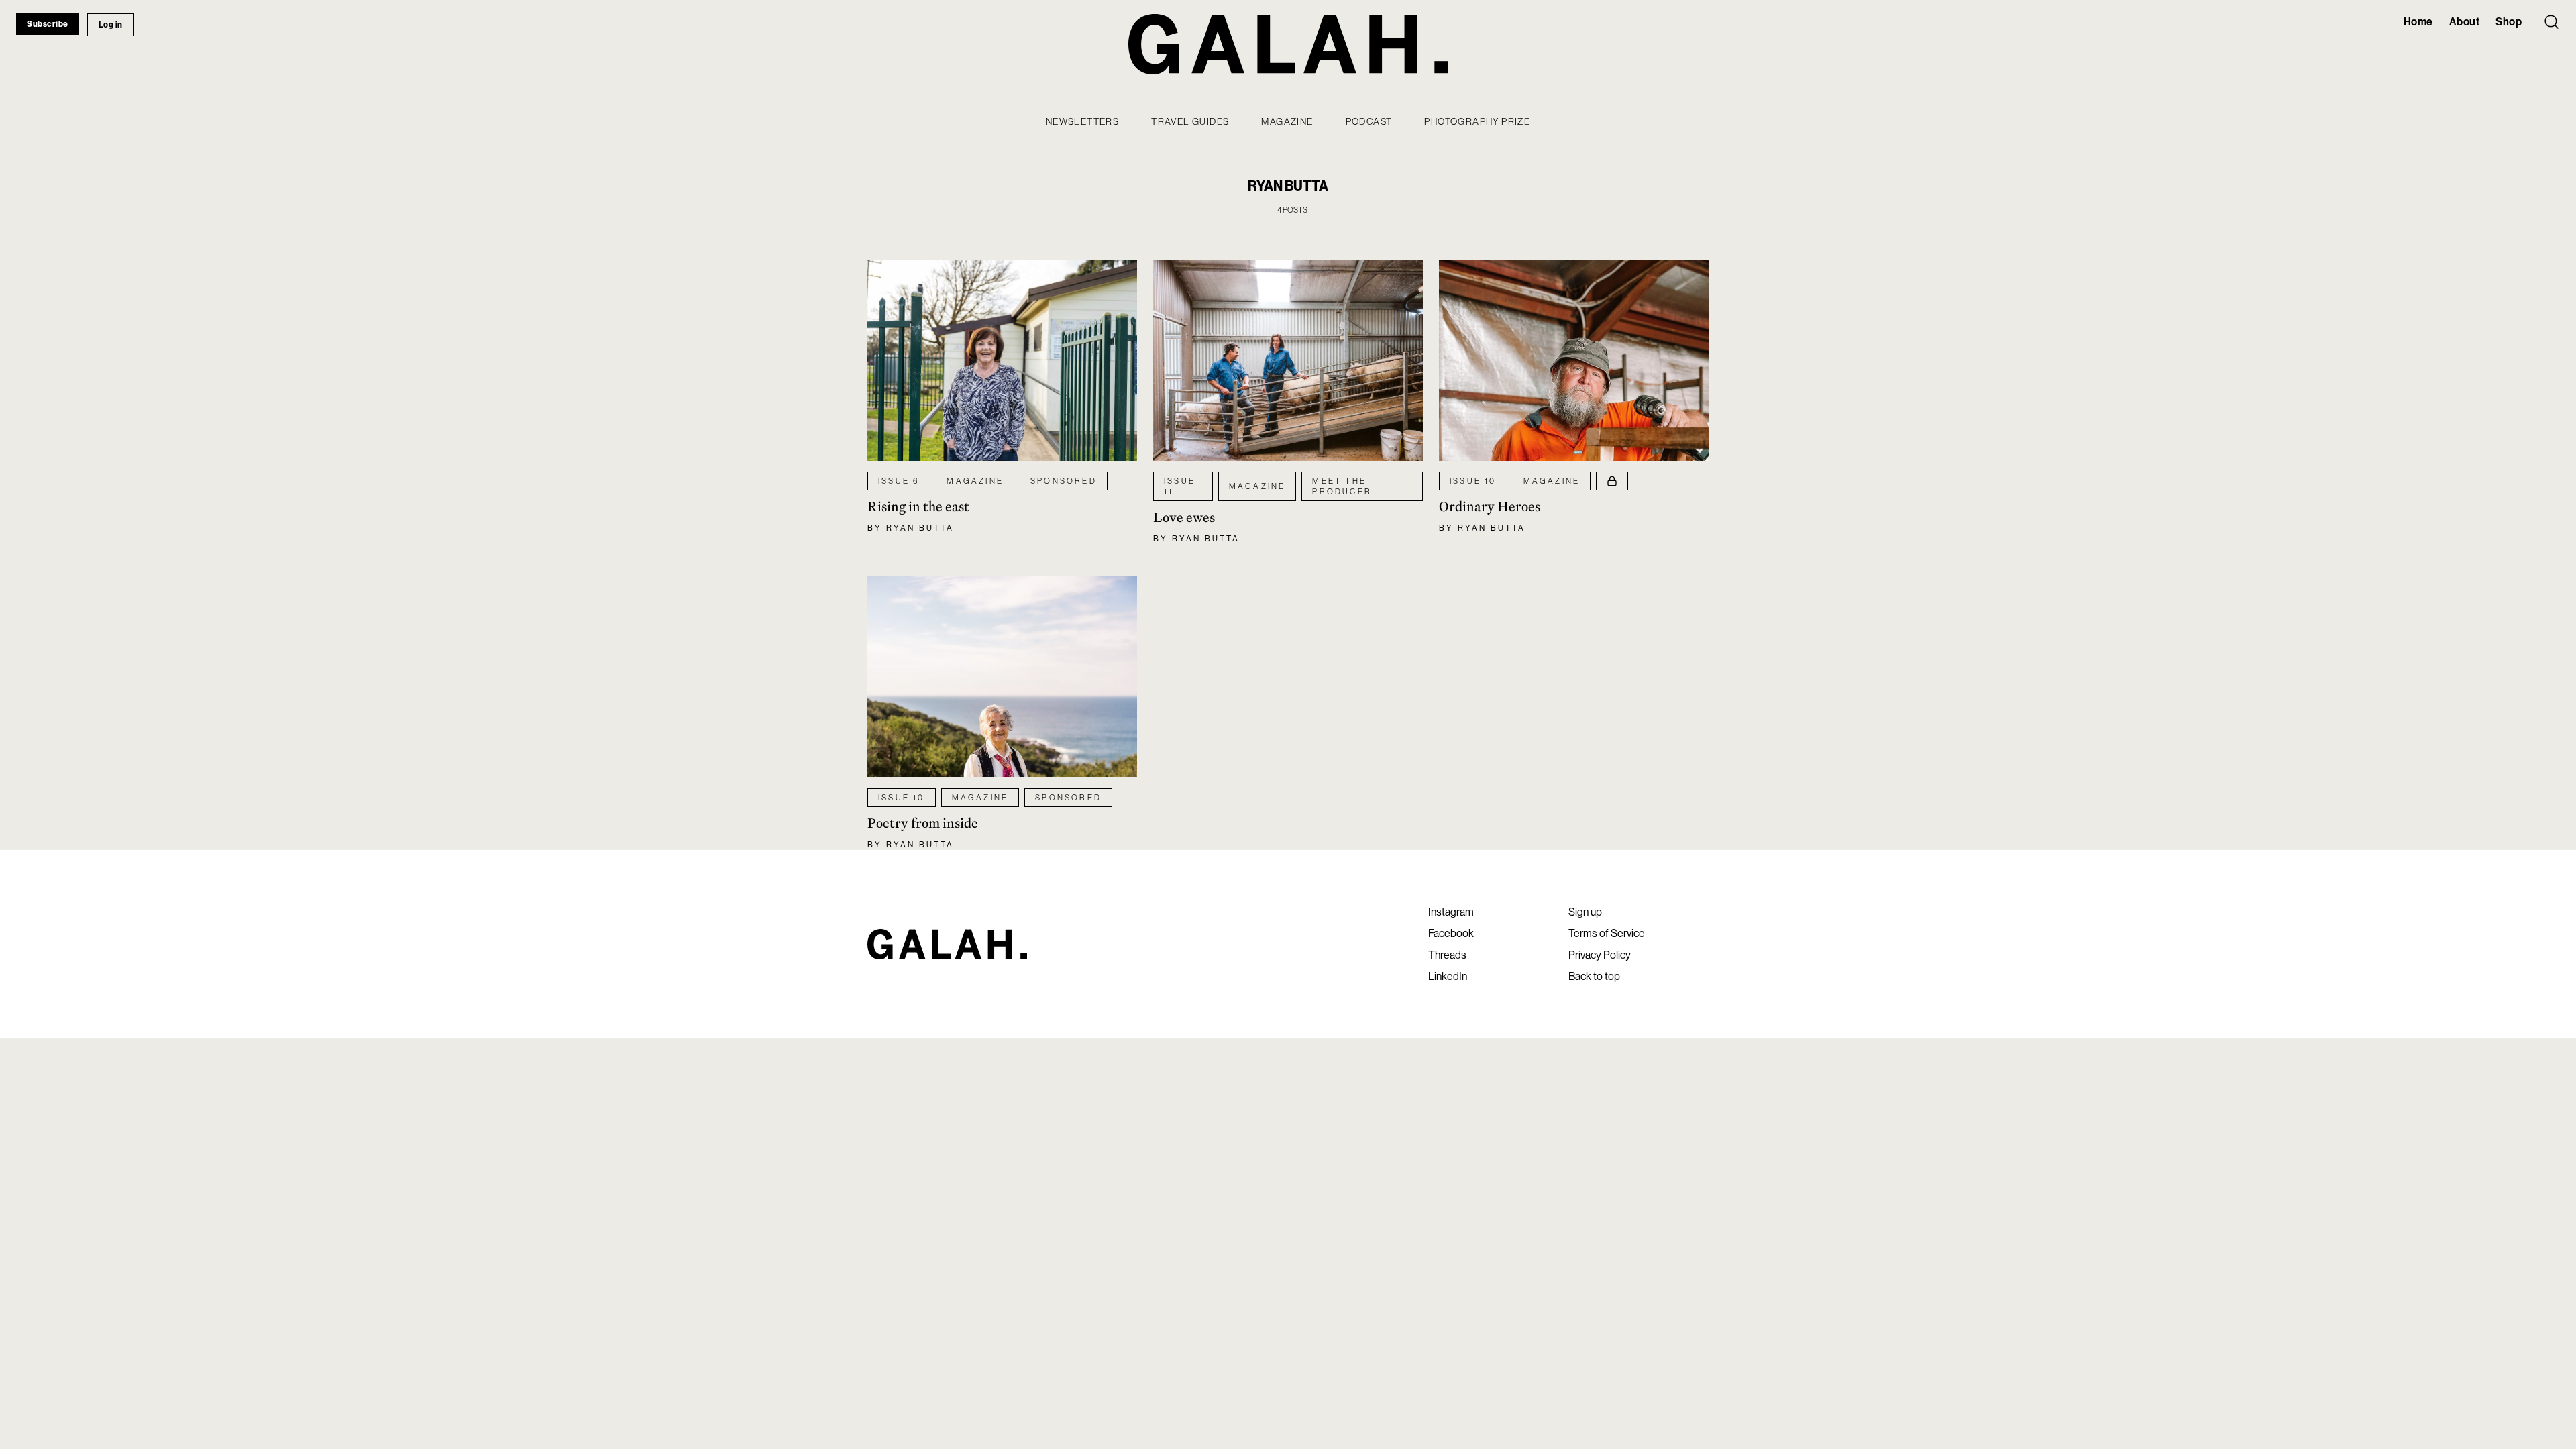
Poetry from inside (923, 823)
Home (2418, 21)
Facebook (1451, 933)
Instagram (1451, 912)
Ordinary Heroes (1490, 506)
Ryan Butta (920, 528)
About (2465, 21)
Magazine (1287, 121)
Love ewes (1184, 517)
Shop (2509, 21)
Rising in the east (918, 506)
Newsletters (1082, 121)
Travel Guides (1190, 121)
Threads (1447, 955)
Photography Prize (1477, 121)
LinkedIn (1448, 976)
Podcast (1369, 121)
